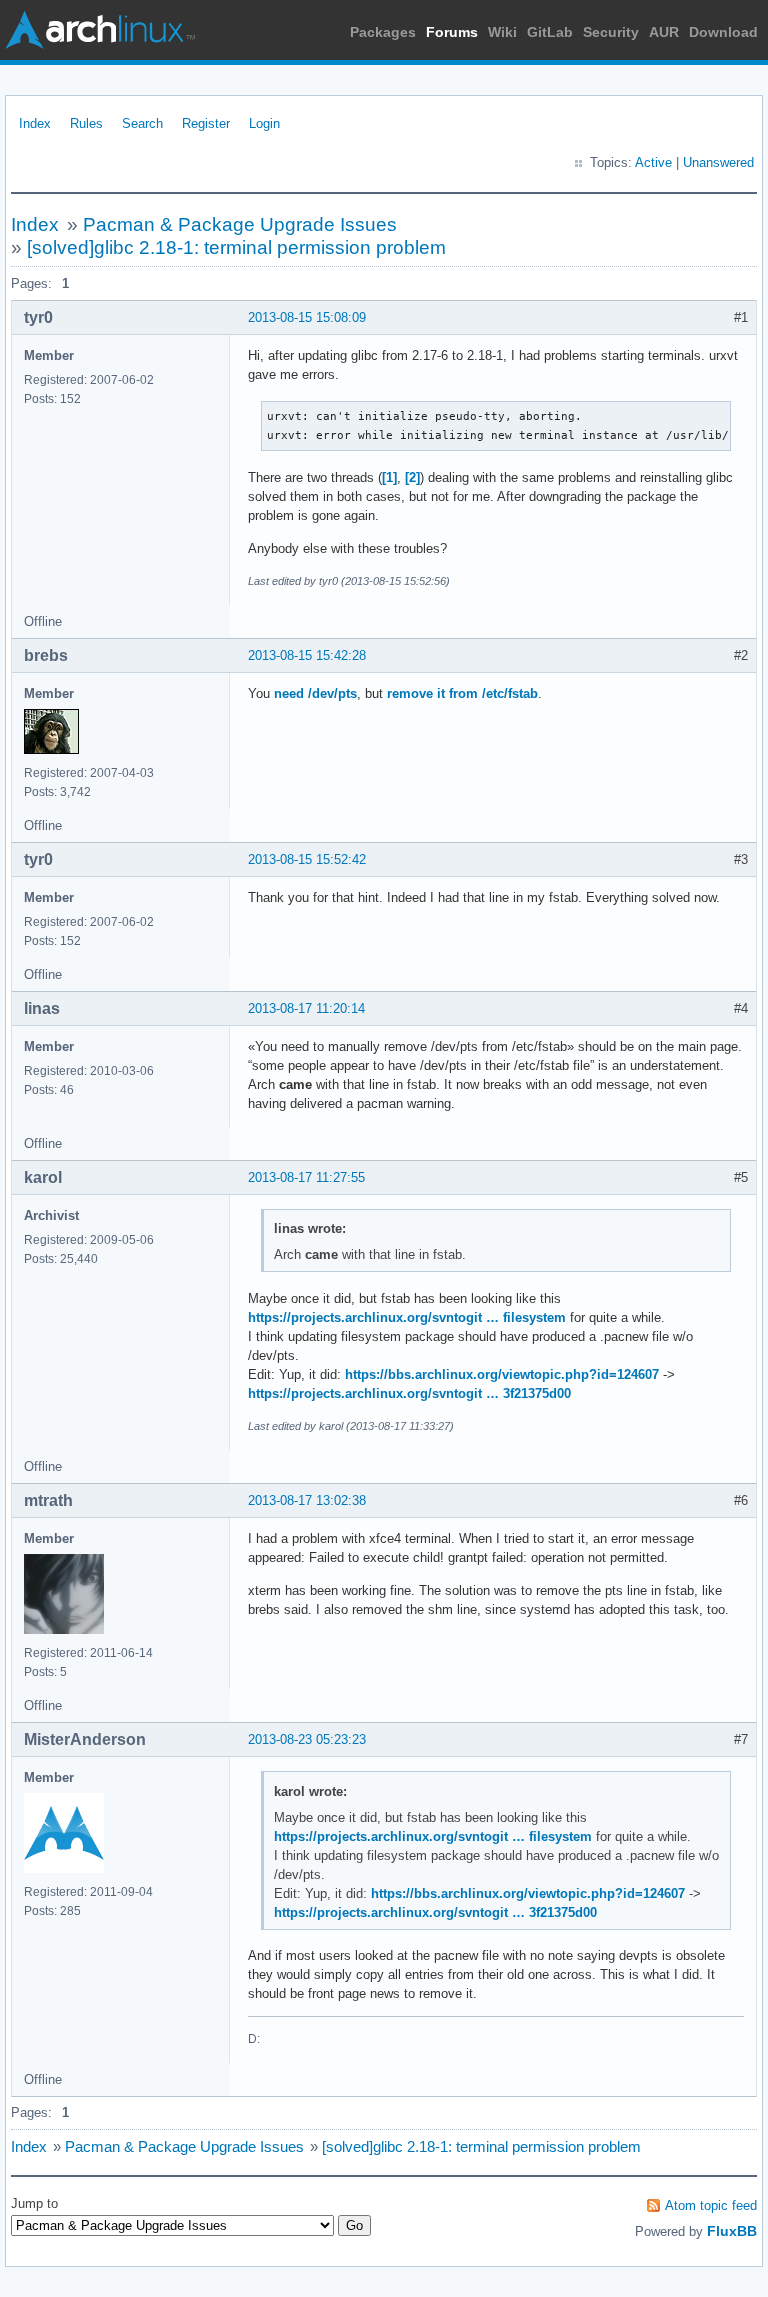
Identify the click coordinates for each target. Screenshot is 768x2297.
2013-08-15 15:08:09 (307, 317)
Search (142, 123)
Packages (383, 32)
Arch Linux (100, 30)
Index (35, 123)
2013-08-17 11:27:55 (306, 1177)
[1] (389, 477)
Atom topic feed (711, 2205)
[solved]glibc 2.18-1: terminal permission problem (236, 247)
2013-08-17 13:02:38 (307, 1500)
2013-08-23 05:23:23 (307, 1739)
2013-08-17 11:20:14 (306, 1008)
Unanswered (718, 162)
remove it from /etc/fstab (462, 693)
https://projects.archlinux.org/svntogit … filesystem (407, 1317)
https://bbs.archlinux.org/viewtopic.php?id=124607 (502, 1374)
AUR (664, 32)
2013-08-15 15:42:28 (307, 655)
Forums (452, 32)
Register (206, 123)
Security (611, 32)
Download (723, 32)
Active (653, 162)
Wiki (502, 32)
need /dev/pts (315, 693)
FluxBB (732, 2231)
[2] (412, 477)
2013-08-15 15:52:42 (307, 859)
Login (264, 123)
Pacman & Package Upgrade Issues (240, 224)
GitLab (550, 32)
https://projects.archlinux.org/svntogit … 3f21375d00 (409, 1393)
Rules (86, 123)
